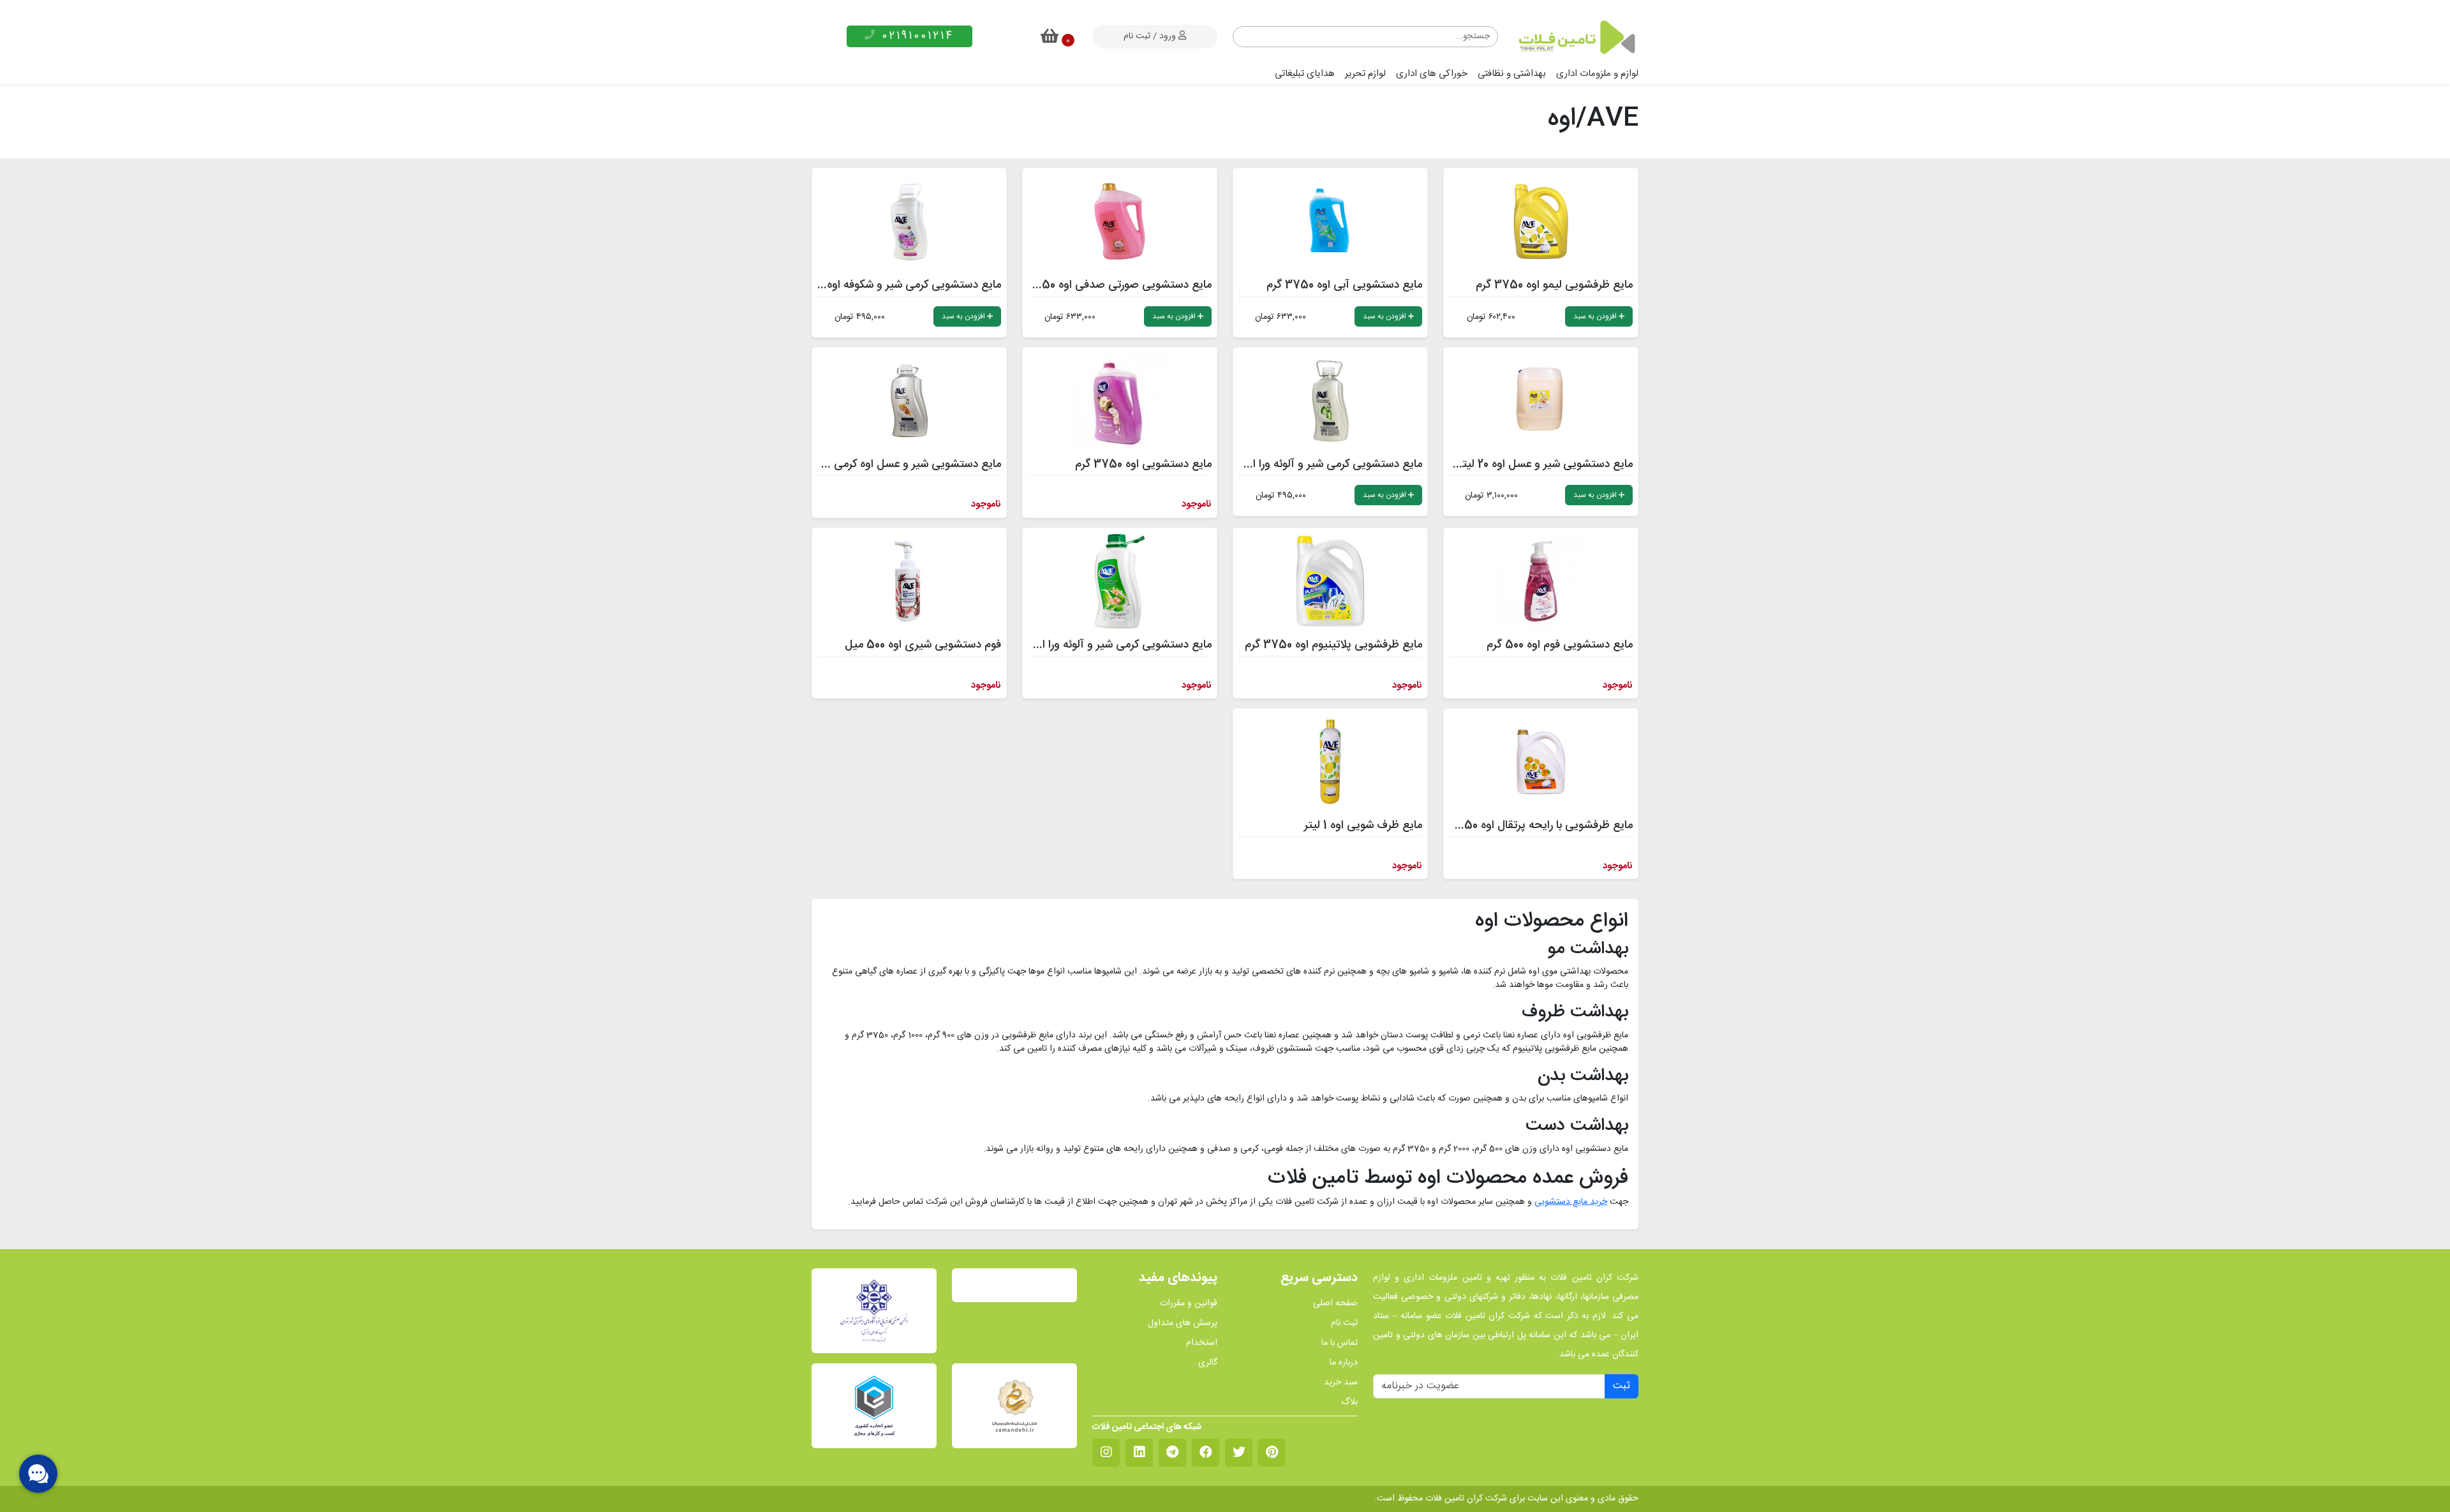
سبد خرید (1341, 1383)
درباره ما (1344, 1363)
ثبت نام (1344, 1323)
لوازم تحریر (1365, 74)
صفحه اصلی (1335, 1304)
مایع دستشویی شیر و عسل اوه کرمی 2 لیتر (903, 464)
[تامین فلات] (1576, 37)
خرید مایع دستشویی (1571, 1202)
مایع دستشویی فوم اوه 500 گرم (1560, 645)
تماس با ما (1340, 1343)
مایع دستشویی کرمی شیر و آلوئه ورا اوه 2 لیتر (1318, 464)
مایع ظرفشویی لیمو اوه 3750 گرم (1554, 285)
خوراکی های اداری (1432, 74)
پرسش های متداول (1183, 1323)
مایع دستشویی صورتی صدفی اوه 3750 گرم (1110, 285)
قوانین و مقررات (1189, 1304)
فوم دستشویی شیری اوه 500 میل (923, 645)
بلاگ (1349, 1403)
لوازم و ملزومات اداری (1597, 74)
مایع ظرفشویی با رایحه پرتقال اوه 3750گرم (1533, 826)
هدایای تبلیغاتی (1305, 74)
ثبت (1622, 1386)
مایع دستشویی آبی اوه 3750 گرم (1344, 285)
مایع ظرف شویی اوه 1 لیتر (1363, 826)
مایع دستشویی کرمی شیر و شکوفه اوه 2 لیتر (900, 285)
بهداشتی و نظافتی (1512, 74)
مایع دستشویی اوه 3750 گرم (1143, 464)
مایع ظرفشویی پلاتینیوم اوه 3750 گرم (1333, 645)
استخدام (1202, 1343)
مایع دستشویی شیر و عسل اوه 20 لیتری (1541, 464)
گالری (1208, 1363)
